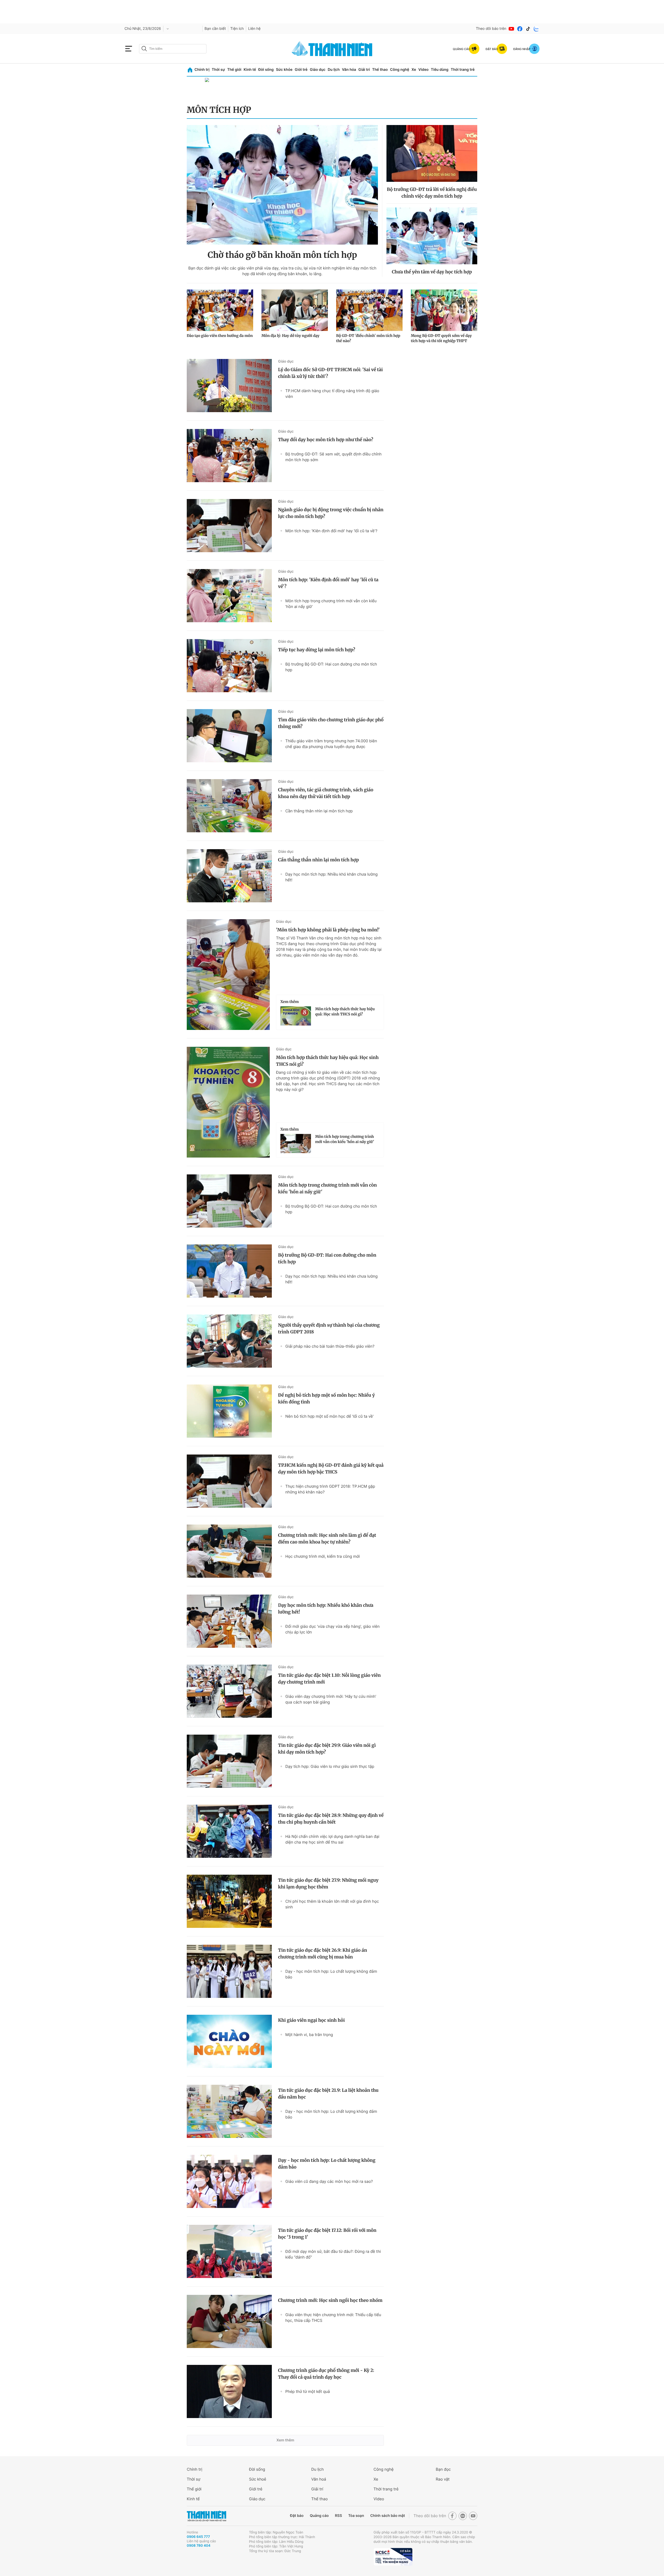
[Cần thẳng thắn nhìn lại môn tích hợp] (229, 876)
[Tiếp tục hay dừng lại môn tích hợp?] (229, 666)
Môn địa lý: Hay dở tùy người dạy (290, 336)
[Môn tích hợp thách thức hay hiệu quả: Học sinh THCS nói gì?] (296, 1016)
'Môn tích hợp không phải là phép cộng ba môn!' (328, 930)
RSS (338, 2516)
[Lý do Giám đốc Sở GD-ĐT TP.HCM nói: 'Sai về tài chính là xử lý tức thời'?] (229, 386)
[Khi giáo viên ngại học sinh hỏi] (229, 2041)
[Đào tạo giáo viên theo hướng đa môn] (220, 310)
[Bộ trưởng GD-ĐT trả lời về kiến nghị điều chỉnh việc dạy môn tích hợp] (432, 153)
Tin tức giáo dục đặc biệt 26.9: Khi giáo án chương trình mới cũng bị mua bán (323, 1954)
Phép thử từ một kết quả (308, 2391)
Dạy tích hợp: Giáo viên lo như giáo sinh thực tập (330, 1766)
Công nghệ (400, 70)
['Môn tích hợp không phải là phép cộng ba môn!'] (228, 975)
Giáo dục (317, 70)
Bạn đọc (443, 2469)
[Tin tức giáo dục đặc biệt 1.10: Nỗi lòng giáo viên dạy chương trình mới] (229, 1691)
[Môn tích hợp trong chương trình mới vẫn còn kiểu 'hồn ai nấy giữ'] (296, 1144)
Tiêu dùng (440, 70)
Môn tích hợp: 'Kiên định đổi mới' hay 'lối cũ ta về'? (331, 531)
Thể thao (380, 70)
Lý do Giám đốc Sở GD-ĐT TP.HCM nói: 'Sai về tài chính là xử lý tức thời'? (330, 373)
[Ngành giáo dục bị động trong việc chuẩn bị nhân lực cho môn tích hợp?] (229, 526)
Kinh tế (250, 70)
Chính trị (202, 70)
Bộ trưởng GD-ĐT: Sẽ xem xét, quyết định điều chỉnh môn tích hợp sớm (333, 457)
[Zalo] (536, 29)
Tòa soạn (356, 2516)
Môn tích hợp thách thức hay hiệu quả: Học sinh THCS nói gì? (345, 1012)
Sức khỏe (284, 70)
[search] (173, 49)
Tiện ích (237, 29)
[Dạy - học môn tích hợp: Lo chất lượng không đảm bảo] (229, 2181)
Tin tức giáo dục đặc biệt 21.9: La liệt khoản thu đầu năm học (328, 2094)
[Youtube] (511, 29)
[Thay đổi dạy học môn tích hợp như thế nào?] (229, 456)
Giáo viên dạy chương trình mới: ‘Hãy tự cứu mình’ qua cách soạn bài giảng (331, 1699)
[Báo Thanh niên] (206, 2516)
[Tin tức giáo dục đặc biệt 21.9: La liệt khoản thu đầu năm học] (229, 2111)
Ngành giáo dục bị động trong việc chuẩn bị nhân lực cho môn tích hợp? (331, 513)
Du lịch (334, 70)
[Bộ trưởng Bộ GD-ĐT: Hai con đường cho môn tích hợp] (229, 1271)
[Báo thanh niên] (332, 49)
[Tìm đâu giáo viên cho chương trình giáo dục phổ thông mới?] (229, 736)
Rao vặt (443, 2479)
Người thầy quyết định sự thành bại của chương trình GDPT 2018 (329, 1328)
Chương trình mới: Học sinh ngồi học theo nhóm (330, 2300)
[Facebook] (520, 29)
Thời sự (218, 70)
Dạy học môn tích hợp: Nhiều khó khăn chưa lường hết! (331, 877)
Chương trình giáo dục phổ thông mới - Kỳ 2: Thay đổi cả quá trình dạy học (326, 2374)
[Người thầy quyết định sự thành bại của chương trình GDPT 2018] (229, 1341)
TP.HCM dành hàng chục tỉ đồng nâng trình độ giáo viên (332, 394)
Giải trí (364, 70)
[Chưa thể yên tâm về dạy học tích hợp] (432, 236)
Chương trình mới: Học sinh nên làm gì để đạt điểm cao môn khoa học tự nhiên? (327, 1539)
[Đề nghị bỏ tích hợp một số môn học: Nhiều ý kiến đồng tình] (229, 1411)
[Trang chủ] (190, 70)
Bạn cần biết (215, 29)
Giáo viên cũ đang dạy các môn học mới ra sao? (329, 2181)
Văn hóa (349, 70)
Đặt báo (297, 2516)
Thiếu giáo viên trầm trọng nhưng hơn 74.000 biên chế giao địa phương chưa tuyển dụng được (331, 744)
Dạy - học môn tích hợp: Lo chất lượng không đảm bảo (331, 1974)
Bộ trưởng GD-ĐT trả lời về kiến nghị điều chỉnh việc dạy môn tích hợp (432, 193)
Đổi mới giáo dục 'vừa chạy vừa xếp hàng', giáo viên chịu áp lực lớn (333, 1629)
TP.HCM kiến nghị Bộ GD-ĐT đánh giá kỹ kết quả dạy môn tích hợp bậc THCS (331, 1469)
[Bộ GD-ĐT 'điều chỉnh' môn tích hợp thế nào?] (369, 310)
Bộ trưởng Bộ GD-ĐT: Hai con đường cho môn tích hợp (331, 667)
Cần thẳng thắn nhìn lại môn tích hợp (319, 811)
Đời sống (266, 70)
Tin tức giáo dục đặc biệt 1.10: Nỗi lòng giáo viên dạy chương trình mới (329, 1679)
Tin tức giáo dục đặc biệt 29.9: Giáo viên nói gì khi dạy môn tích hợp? (327, 1749)
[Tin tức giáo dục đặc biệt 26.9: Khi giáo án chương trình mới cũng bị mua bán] (229, 1971)
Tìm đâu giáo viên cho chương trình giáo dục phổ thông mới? (331, 723)
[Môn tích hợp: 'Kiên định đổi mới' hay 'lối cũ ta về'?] (229, 596)
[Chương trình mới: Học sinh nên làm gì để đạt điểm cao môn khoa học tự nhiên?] (229, 1551)
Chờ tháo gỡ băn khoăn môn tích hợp (282, 255)
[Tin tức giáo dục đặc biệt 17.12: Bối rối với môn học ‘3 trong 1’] (229, 2251)
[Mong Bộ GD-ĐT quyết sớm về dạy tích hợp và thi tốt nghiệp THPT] (444, 310)
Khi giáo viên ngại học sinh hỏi (311, 2020)
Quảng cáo (319, 2516)
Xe (414, 70)
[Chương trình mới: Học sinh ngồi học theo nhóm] (229, 2321)
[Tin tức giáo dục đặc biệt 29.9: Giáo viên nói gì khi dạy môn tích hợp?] (229, 1761)
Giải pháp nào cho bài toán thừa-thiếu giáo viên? (330, 1346)
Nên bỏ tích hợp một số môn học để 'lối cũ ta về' (330, 1416)
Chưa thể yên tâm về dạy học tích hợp (432, 272)
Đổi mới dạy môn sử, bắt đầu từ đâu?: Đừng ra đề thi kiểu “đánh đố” (333, 2254)
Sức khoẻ (258, 2479)
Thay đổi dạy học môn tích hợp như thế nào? (326, 440)
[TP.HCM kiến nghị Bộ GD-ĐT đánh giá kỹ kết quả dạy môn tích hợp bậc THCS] (229, 1481)
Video (423, 70)
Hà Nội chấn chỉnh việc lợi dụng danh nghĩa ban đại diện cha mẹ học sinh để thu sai (332, 1839)
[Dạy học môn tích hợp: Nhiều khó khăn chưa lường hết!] (229, 1621)
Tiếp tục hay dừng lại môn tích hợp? (317, 650)
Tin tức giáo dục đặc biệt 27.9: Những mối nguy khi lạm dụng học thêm (328, 1883)
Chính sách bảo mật (388, 2516)
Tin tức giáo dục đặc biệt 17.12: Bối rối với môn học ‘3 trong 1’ (327, 2234)
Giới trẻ (301, 70)
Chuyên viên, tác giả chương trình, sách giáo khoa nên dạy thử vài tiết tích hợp (326, 793)
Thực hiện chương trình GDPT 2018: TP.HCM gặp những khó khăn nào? (330, 1489)
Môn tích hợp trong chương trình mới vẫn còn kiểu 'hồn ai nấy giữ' (331, 604)
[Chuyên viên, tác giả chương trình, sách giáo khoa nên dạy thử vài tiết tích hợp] (229, 806)
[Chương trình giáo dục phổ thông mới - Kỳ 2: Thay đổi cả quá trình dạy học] (229, 2391)
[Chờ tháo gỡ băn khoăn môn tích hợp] (282, 185)
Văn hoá (319, 2479)
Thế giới (234, 70)
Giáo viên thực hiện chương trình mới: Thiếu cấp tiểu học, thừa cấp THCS (333, 2318)
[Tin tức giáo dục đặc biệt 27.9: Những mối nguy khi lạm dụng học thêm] (229, 1901)
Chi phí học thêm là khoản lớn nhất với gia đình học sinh (332, 1904)
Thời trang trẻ (463, 70)
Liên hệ (254, 29)
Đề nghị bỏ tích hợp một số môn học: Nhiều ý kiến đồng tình (326, 1398)
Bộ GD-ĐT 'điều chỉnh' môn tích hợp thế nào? (368, 338)
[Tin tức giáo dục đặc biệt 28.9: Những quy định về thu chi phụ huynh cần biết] (229, 1831)
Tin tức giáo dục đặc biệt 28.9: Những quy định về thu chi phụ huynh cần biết (331, 1819)
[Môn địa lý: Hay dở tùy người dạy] (295, 310)
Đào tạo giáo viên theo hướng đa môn (220, 336)
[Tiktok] (528, 29)
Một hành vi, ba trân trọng (309, 2035)
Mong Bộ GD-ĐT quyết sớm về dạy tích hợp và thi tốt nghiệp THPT (441, 338)
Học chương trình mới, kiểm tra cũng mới (323, 1556)
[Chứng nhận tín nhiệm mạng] (393, 2557)
